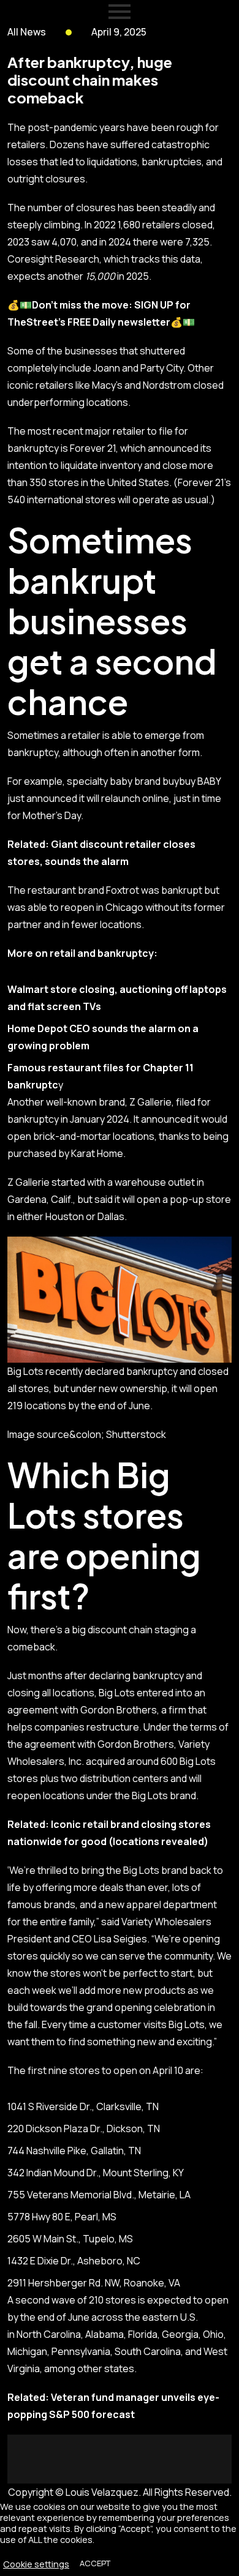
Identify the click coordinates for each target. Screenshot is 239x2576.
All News (27, 32)
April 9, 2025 (119, 32)
